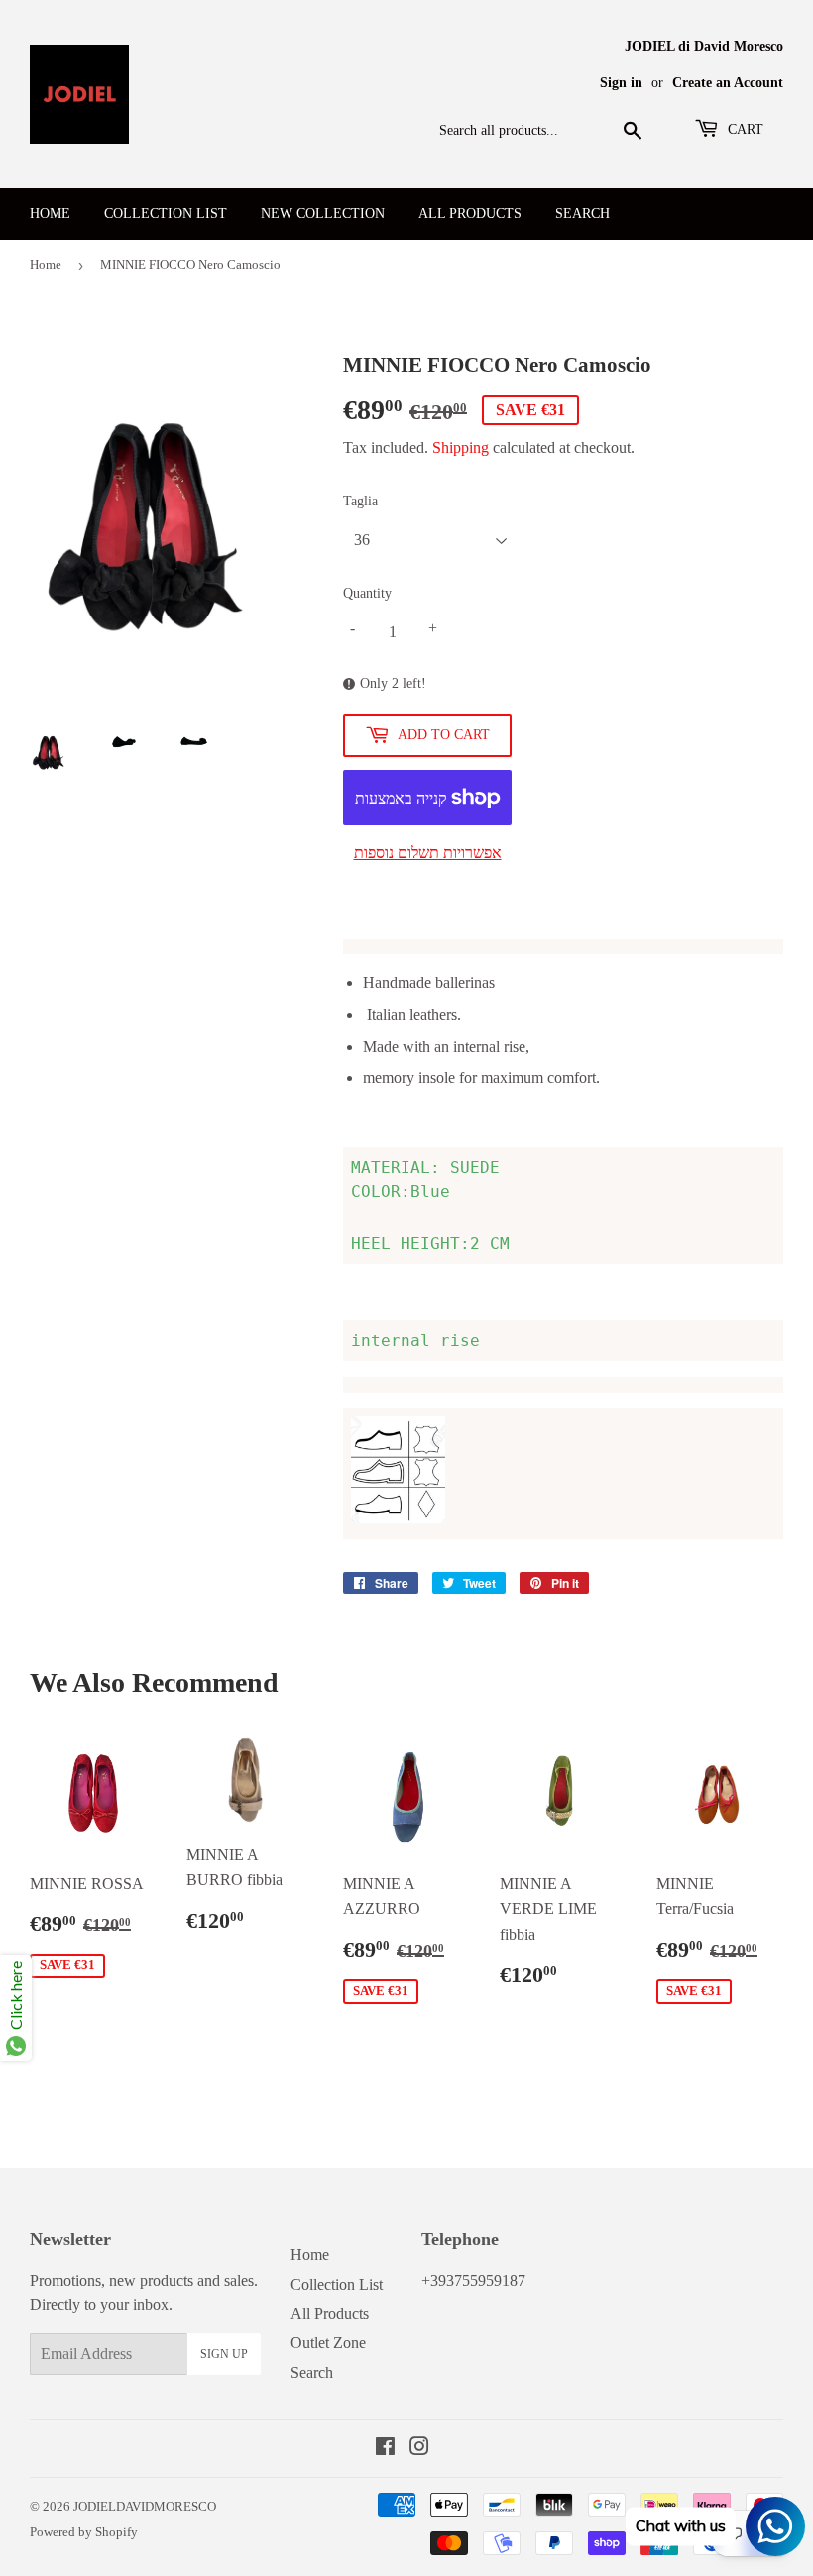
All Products (470, 214)
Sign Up (224, 2354)
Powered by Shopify (84, 2532)
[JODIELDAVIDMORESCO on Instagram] (419, 2449)
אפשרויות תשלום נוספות (428, 853)
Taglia (360, 501)
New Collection (323, 214)
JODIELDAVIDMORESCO (145, 2506)
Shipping (461, 448)
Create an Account (728, 83)
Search (582, 214)
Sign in (621, 83)
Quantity (367, 593)
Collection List (166, 214)
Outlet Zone (328, 2343)
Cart (744, 129)
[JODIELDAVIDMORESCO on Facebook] (385, 2449)
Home (50, 214)
